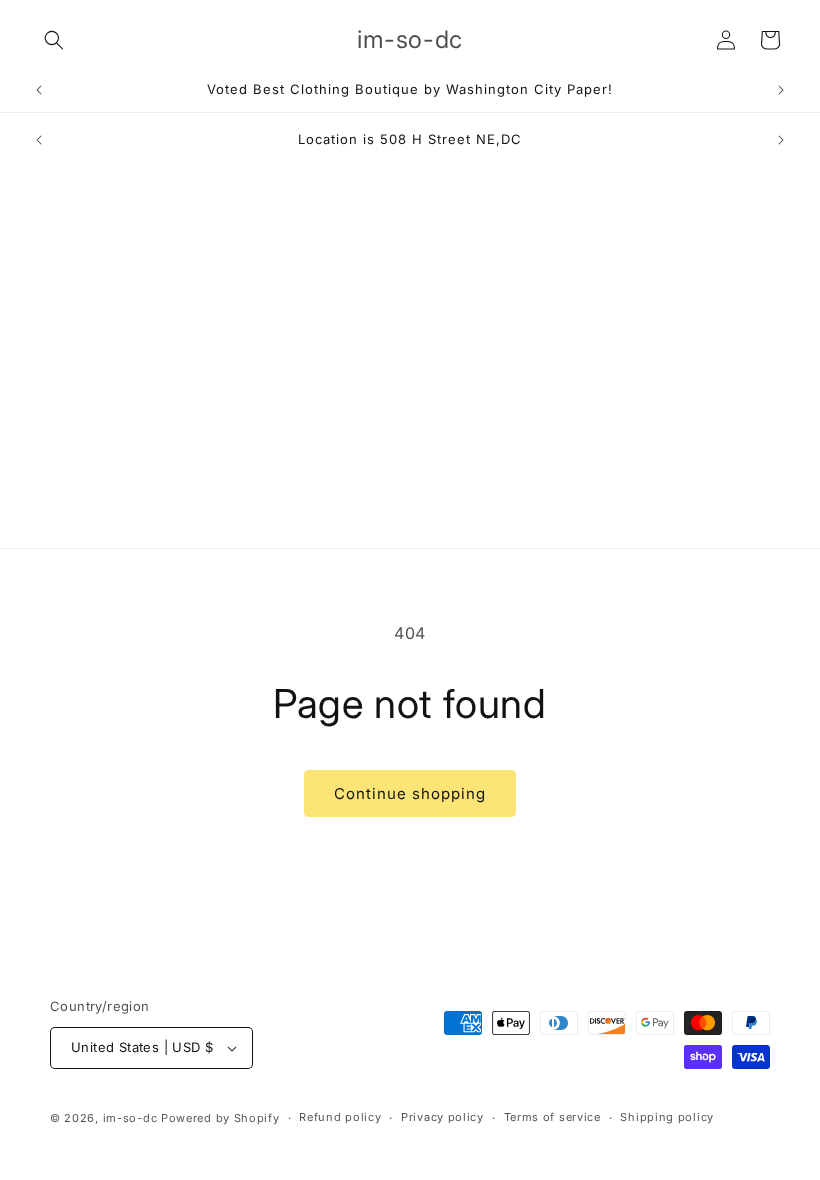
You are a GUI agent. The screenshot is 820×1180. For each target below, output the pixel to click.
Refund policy (340, 1117)
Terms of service (552, 1117)
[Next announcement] (781, 90)
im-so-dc (130, 1118)
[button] (54, 40)
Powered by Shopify (220, 1118)
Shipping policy (667, 1117)
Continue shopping (410, 793)
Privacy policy (442, 1117)
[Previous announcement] (39, 90)
